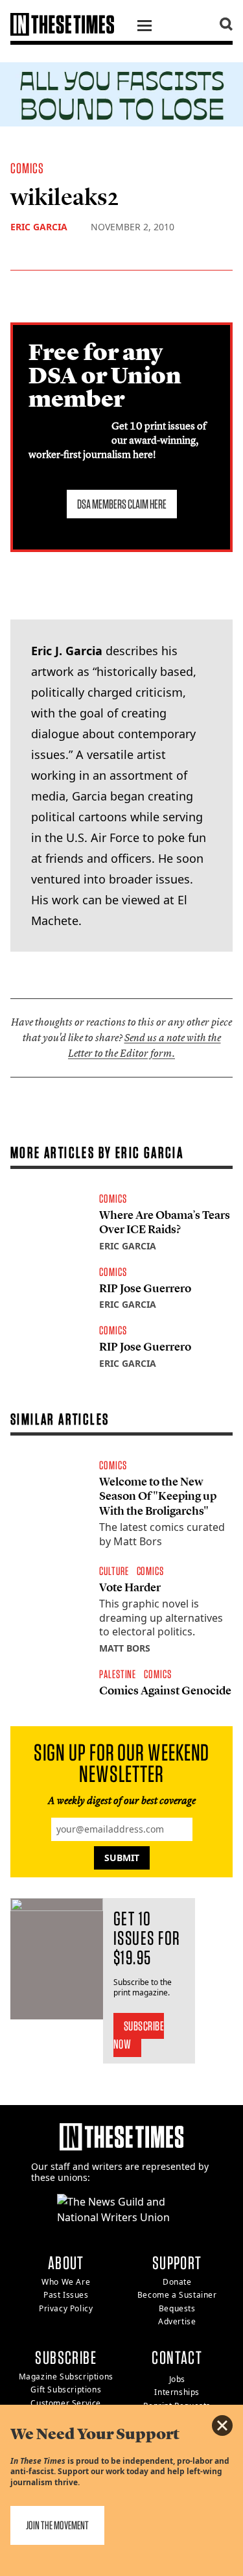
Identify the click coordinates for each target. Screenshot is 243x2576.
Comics (28, 168)
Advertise (177, 2321)
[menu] (145, 27)
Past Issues (66, 2295)
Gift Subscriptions (66, 2389)
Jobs (177, 2379)
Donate (177, 2282)
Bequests (177, 2308)
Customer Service (66, 2403)
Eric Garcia (39, 227)
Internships (177, 2392)
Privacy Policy (66, 2308)
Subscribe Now (139, 2035)
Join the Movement (57, 2525)
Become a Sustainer (177, 2295)
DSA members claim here (122, 504)
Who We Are (66, 2282)
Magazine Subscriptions (66, 2377)
